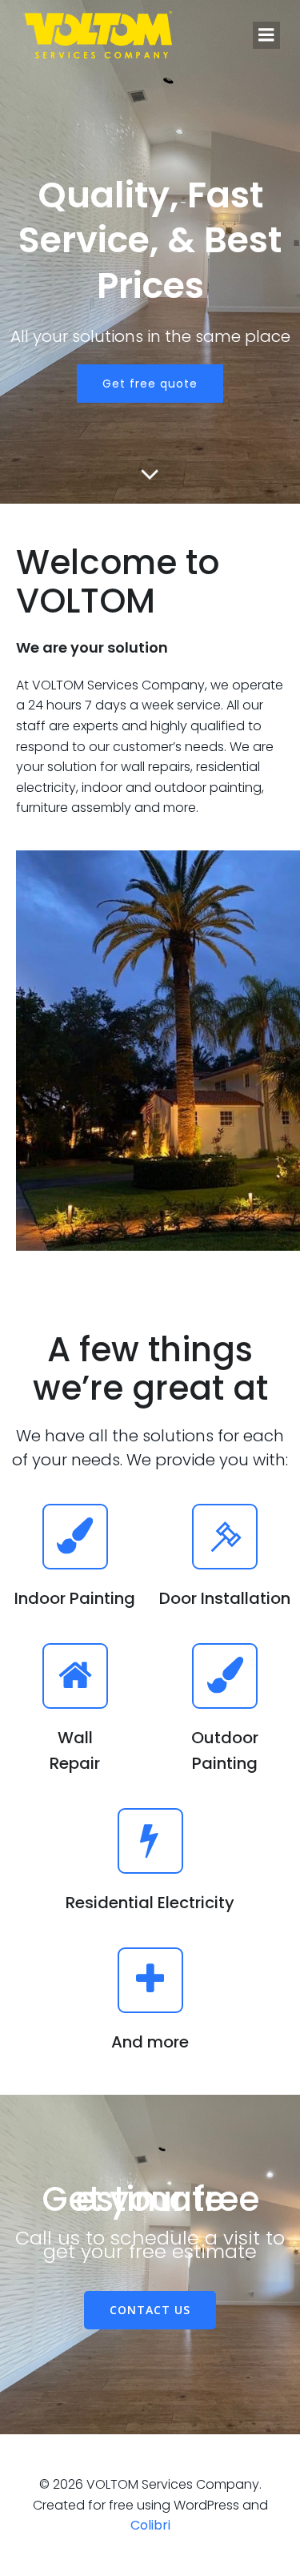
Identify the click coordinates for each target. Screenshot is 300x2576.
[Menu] (266, 35)
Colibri (150, 2525)
